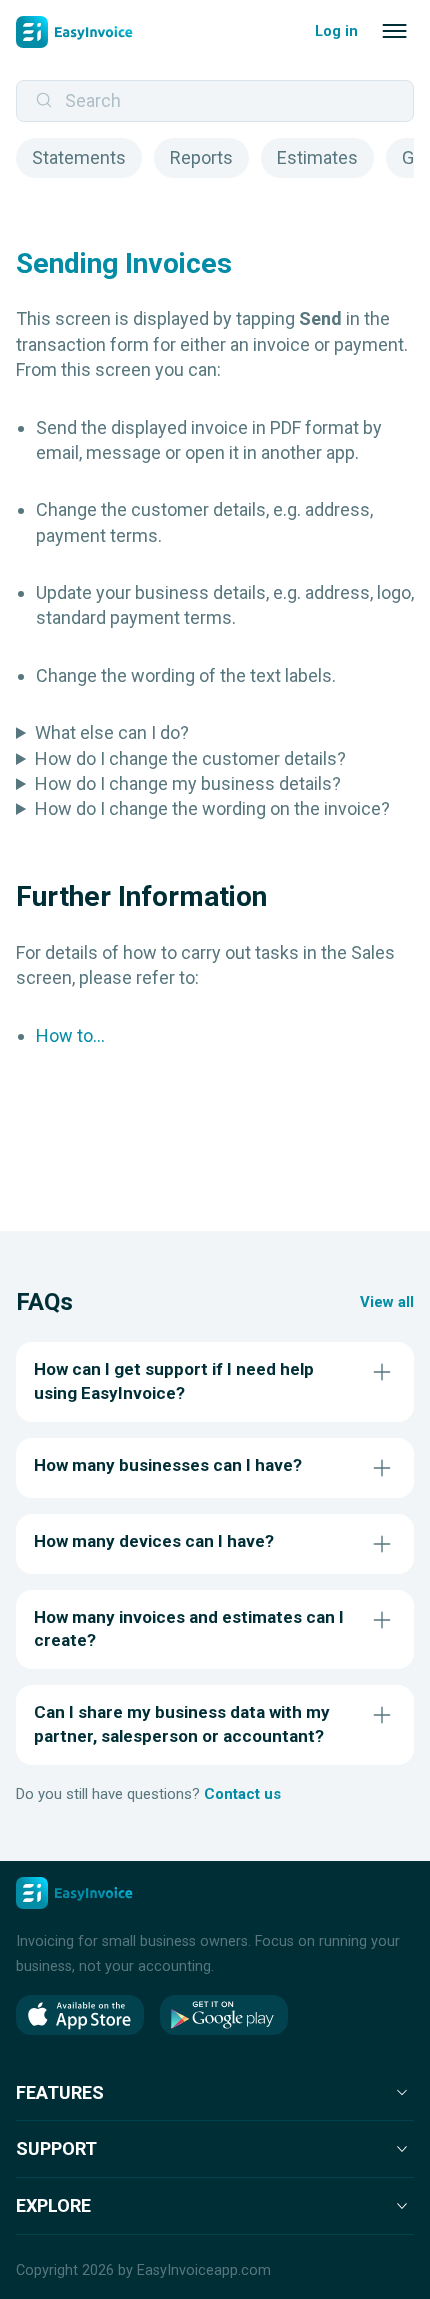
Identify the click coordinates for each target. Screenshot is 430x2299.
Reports (201, 157)
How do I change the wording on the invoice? (212, 808)
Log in (336, 31)
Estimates (317, 157)
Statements (79, 157)
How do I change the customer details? (190, 758)
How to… (70, 1035)
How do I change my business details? (188, 783)
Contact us (242, 1794)
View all (387, 1302)
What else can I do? (112, 732)
